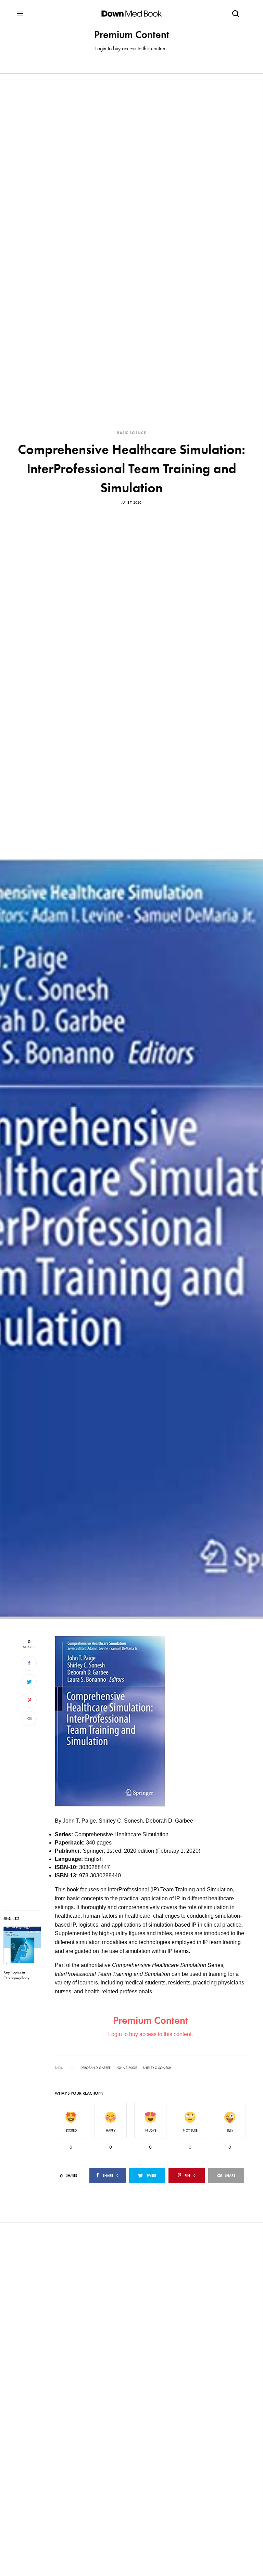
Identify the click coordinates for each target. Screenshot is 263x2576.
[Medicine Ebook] (131, 14)
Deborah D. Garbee (96, 2068)
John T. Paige (127, 2068)
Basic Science (131, 433)
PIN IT (114, 1726)
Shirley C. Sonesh (157, 2068)
